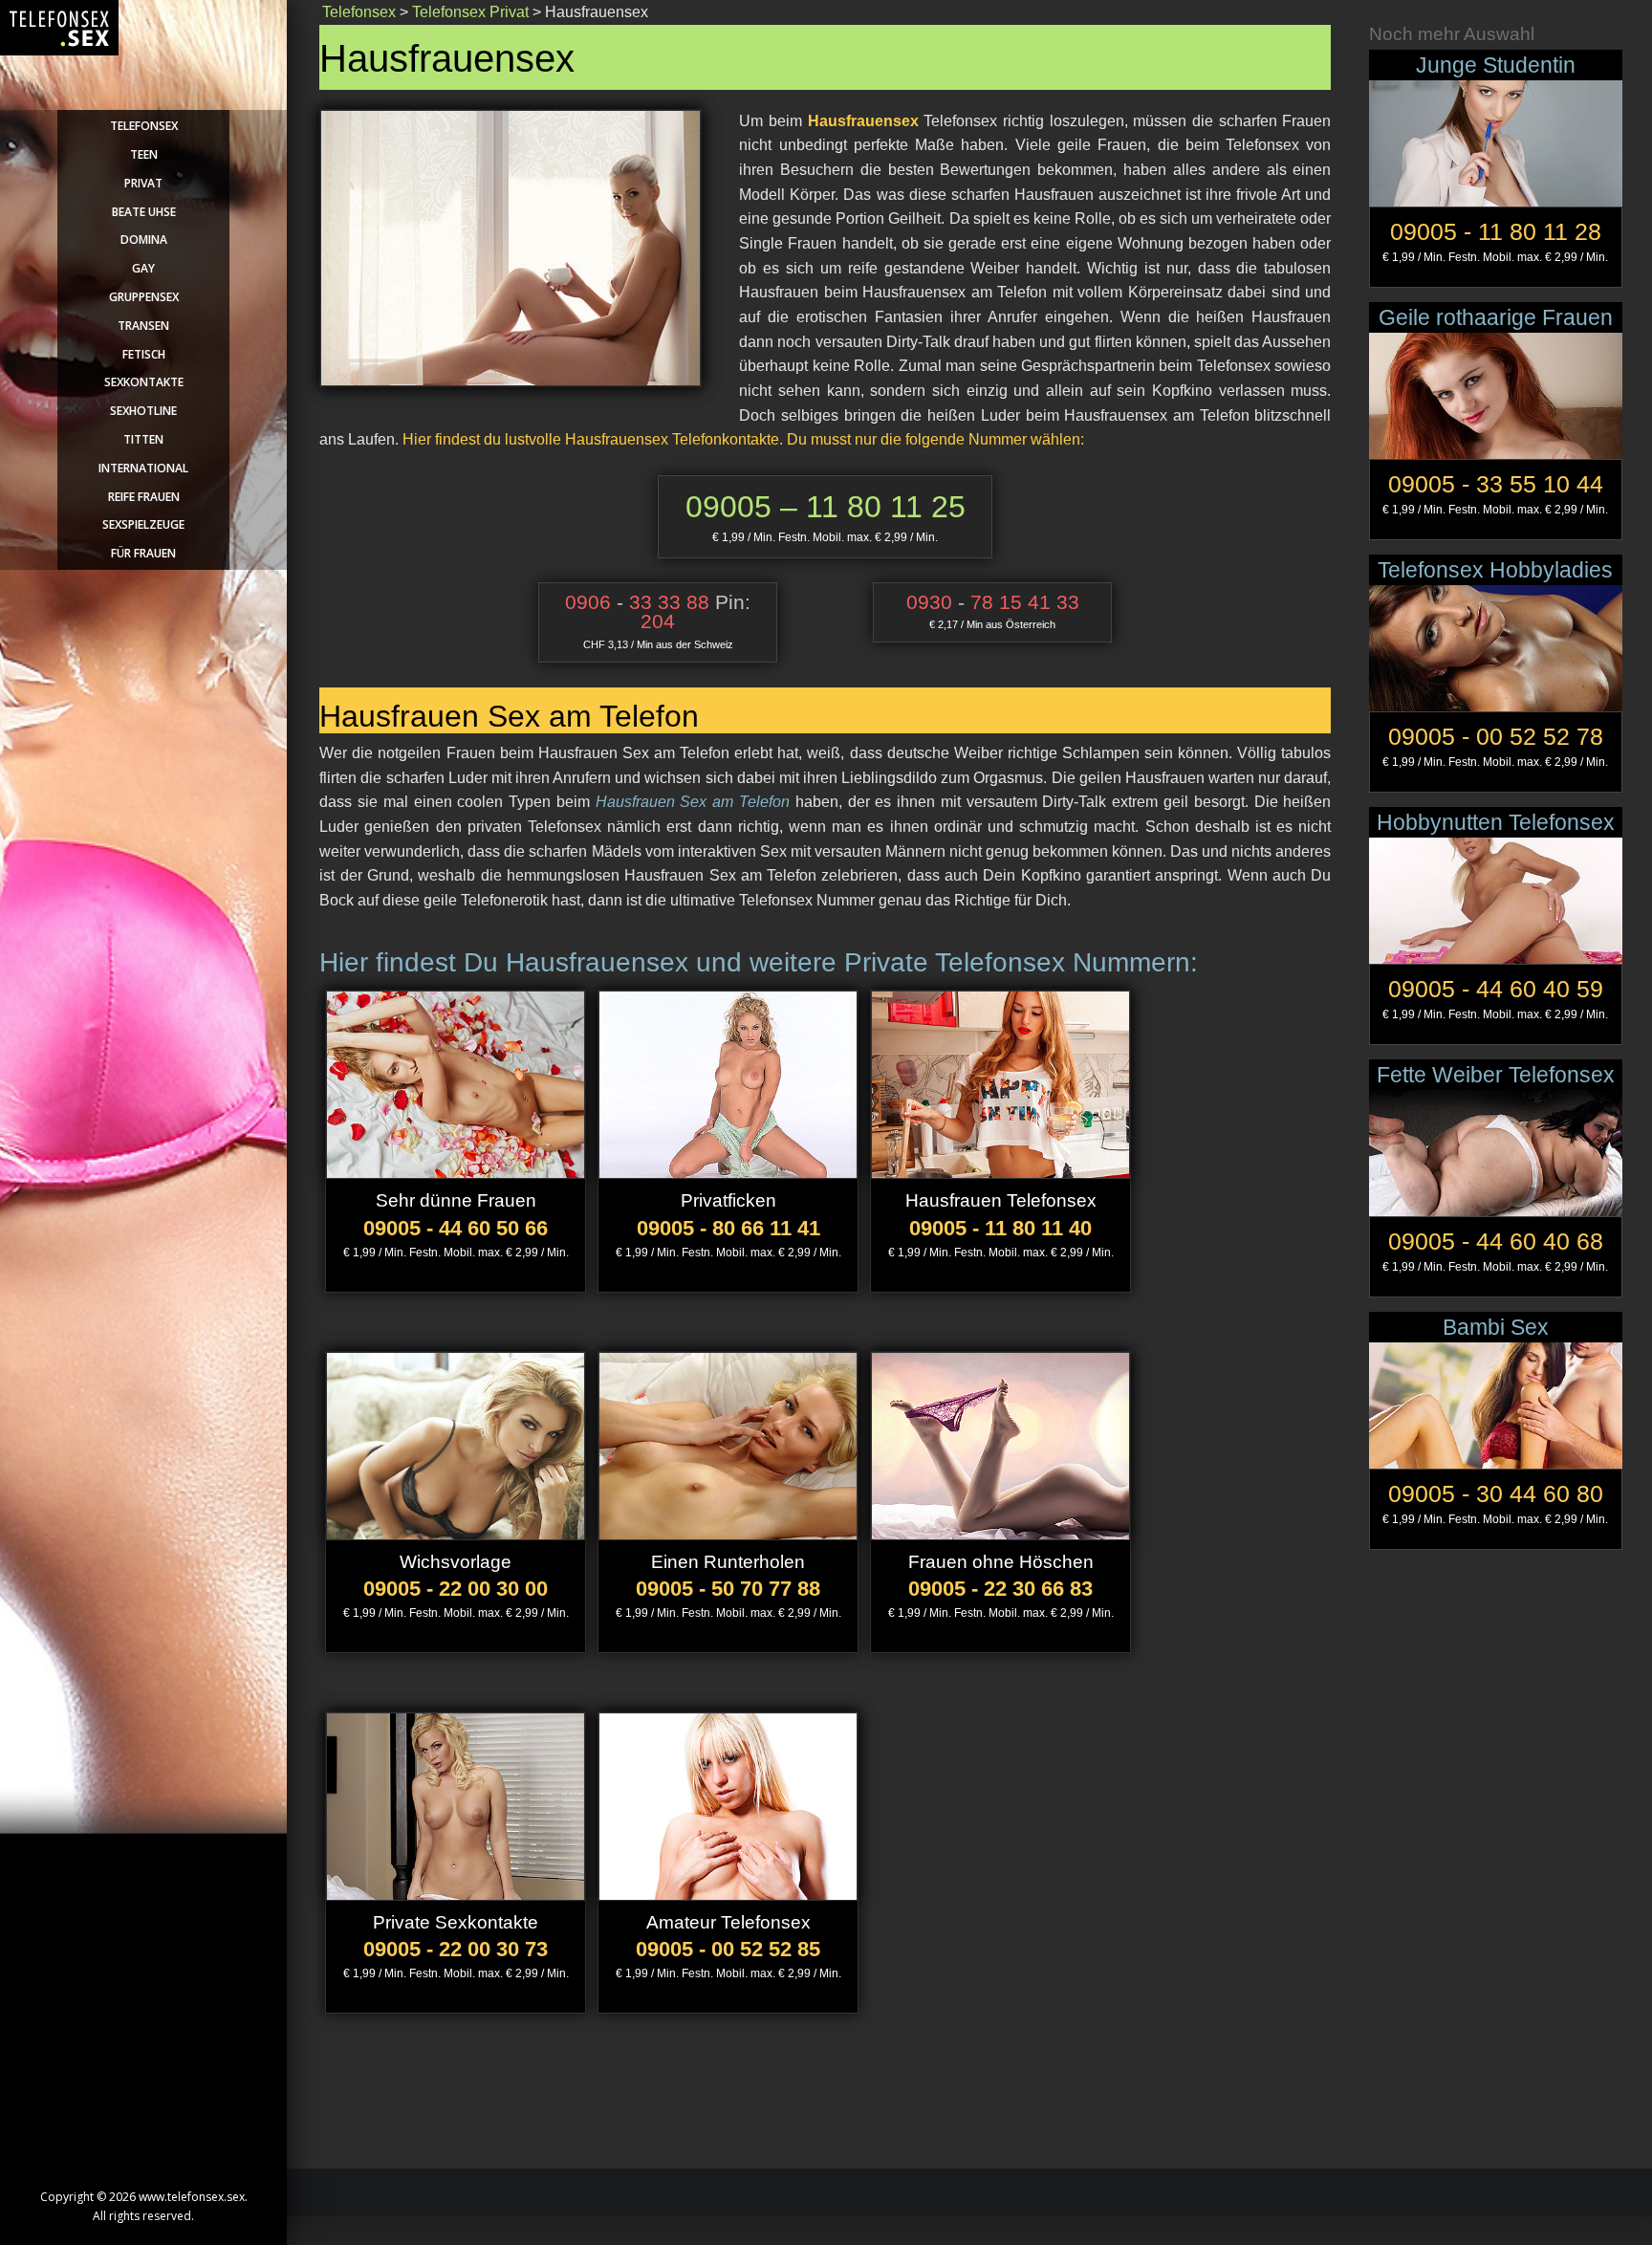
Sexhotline (143, 411)
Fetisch (144, 354)
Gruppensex (144, 297)
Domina (144, 240)
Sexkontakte (144, 382)
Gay (143, 268)
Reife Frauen (144, 497)
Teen (144, 154)
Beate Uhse (144, 212)
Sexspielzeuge (143, 524)
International (143, 468)
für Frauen (143, 553)
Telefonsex (144, 126)
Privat (143, 183)
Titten (143, 439)
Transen (143, 326)
